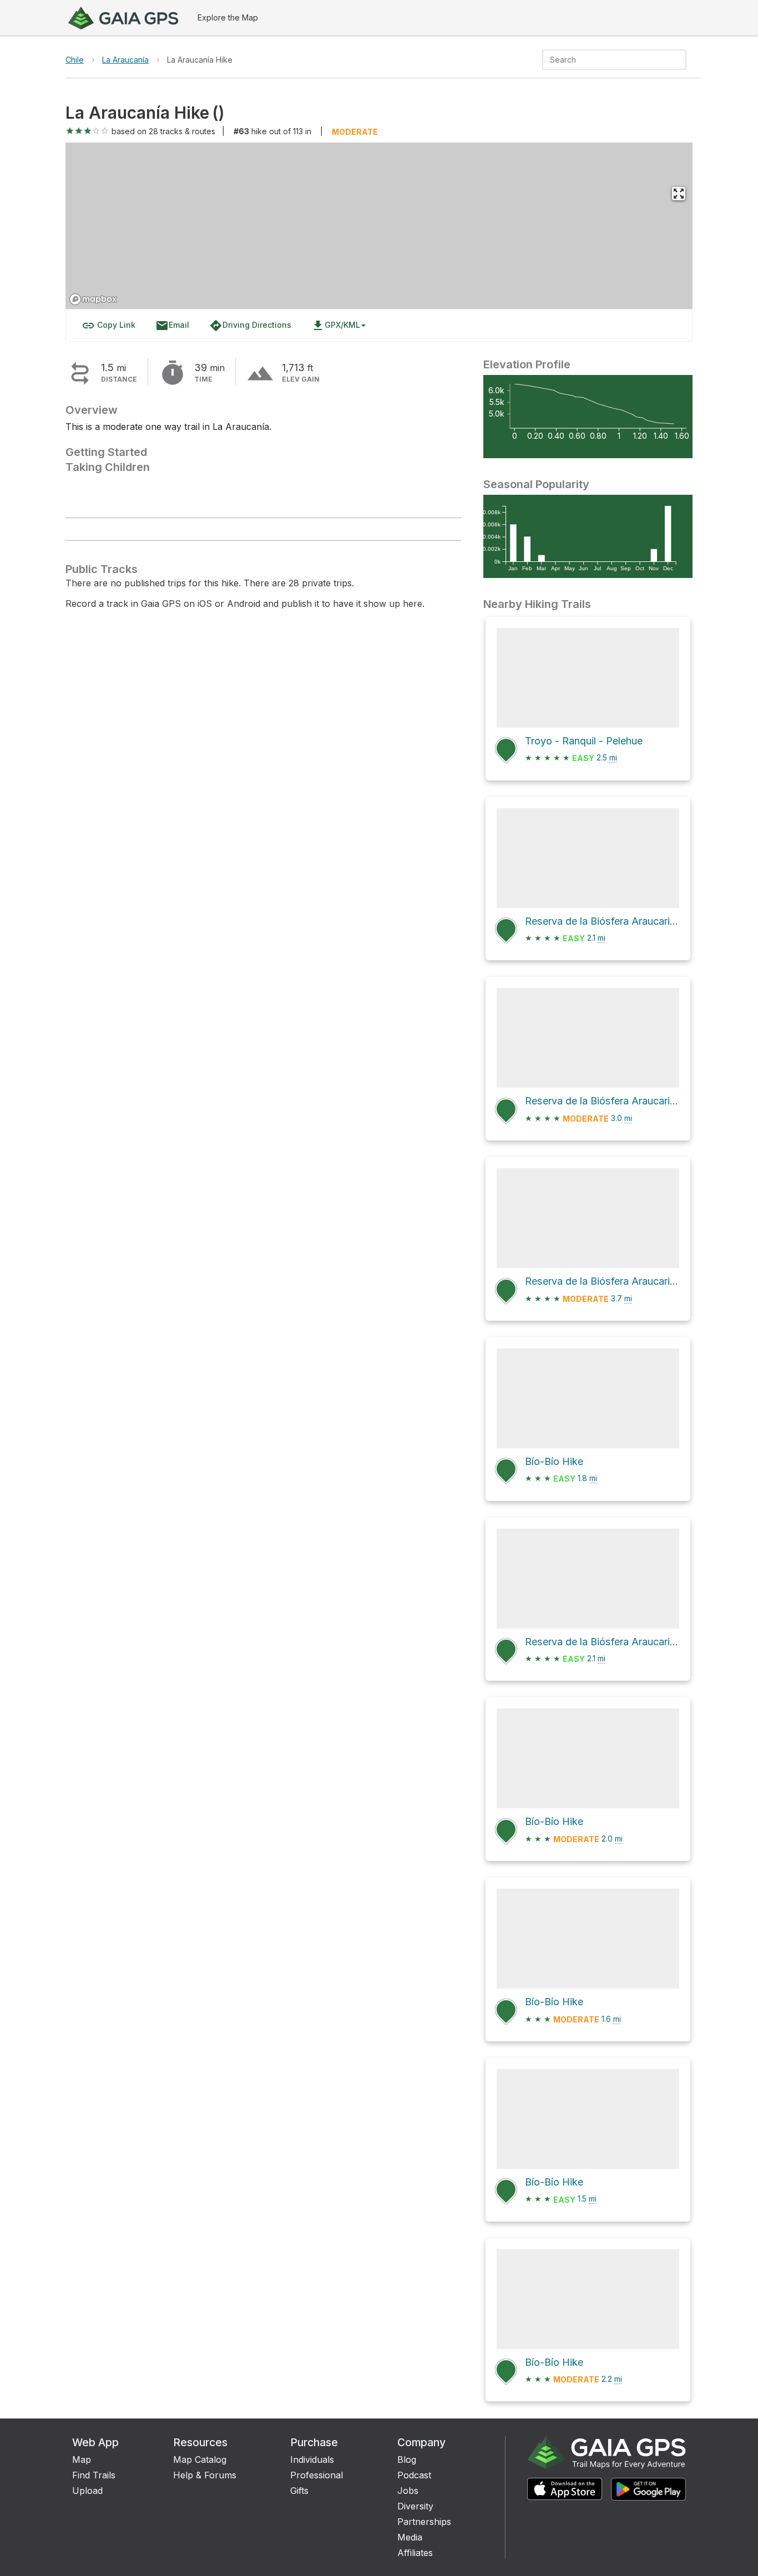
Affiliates (415, 2553)
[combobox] (605, 60)
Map (82, 2460)
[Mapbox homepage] (93, 299)
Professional (317, 2475)
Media (410, 2537)
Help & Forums (205, 2475)
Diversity (415, 2506)
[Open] (681, 60)
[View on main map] (679, 194)
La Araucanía (125, 60)
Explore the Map (228, 17)
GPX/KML (336, 326)
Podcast (414, 2475)
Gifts (299, 2491)
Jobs (408, 2491)
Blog (407, 2460)
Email (172, 326)
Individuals (312, 2460)
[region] (379, 226)
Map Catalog (200, 2460)
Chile (75, 60)
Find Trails (94, 2475)
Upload (87, 2491)
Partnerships (424, 2522)
